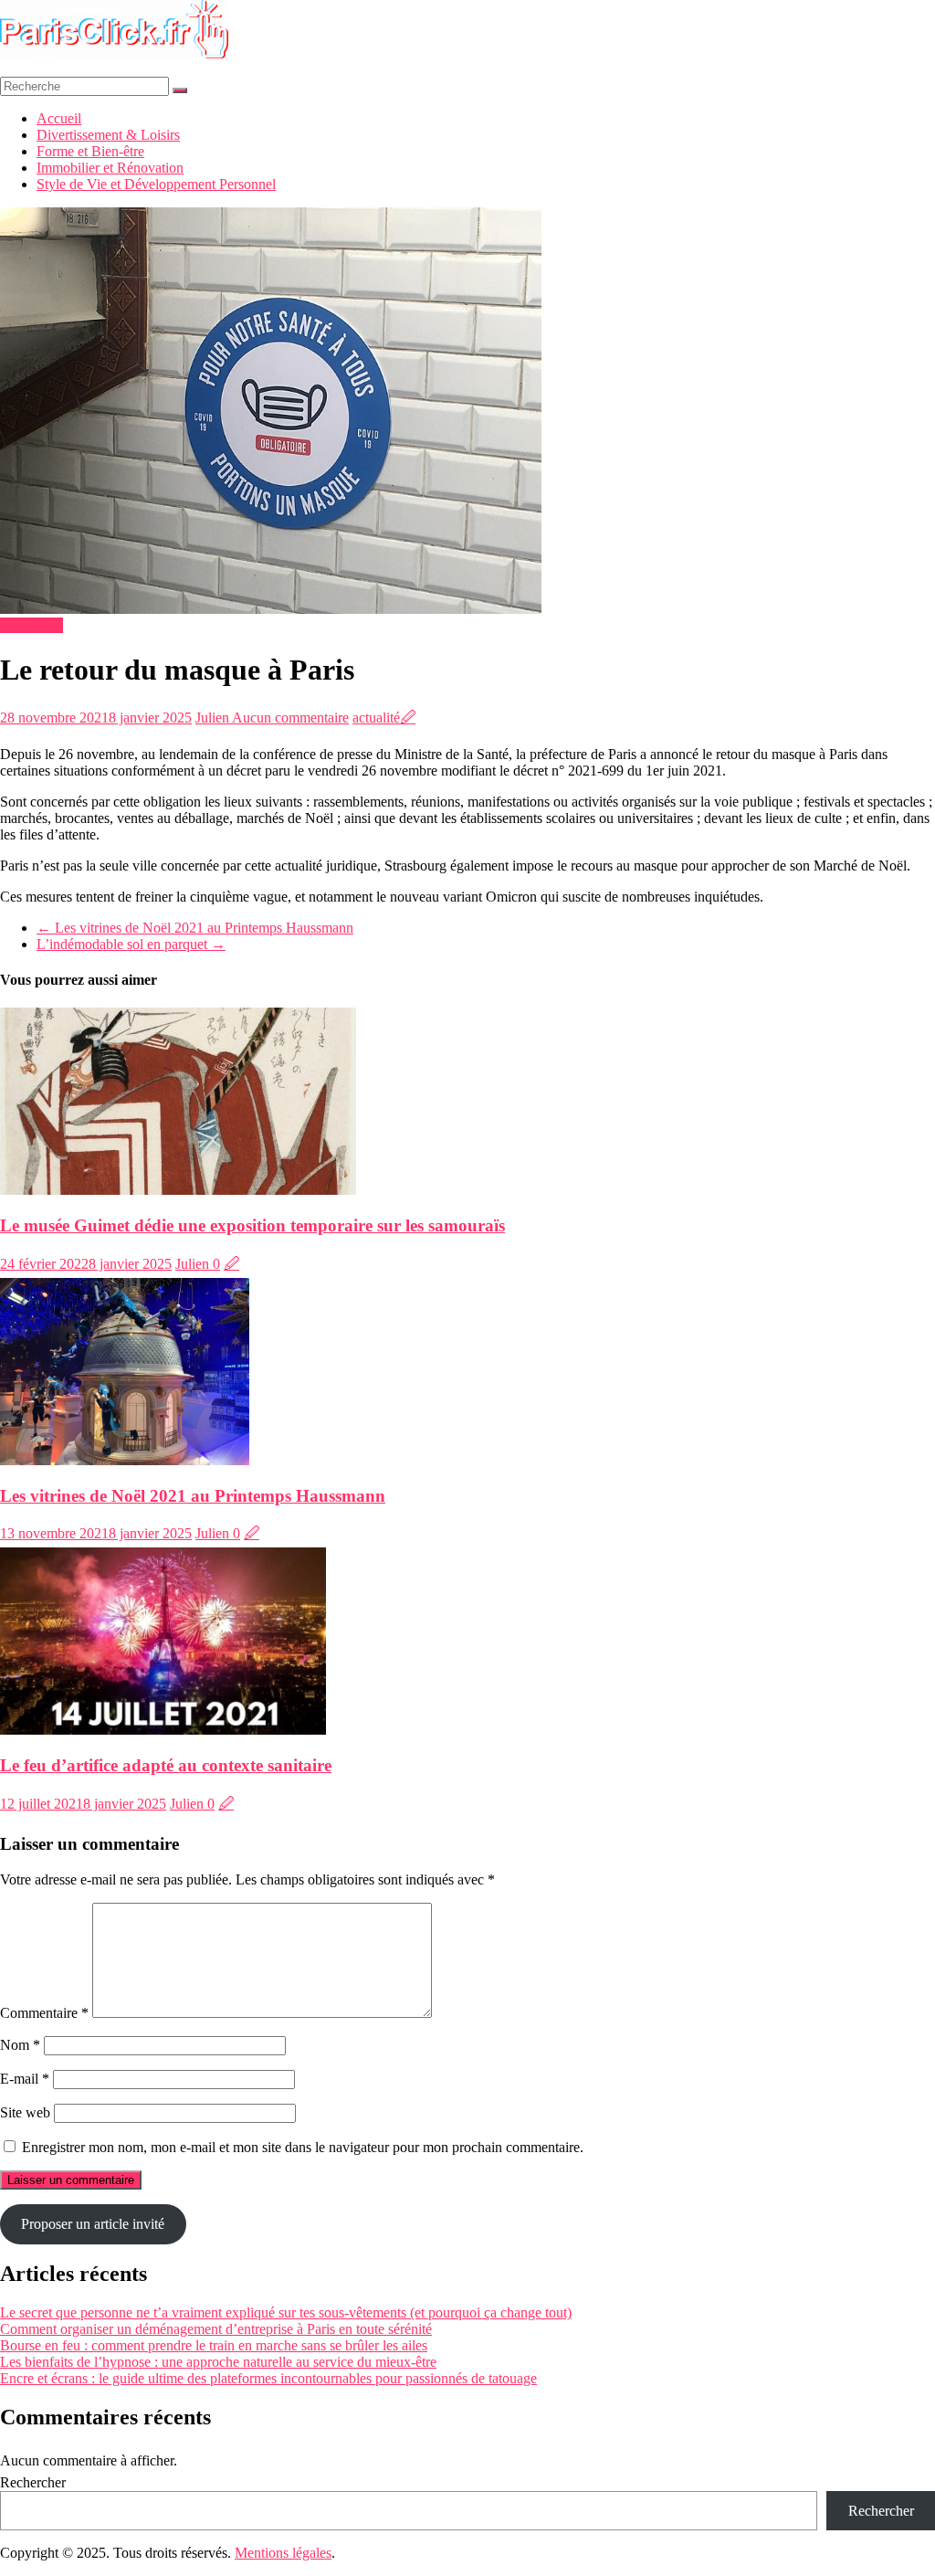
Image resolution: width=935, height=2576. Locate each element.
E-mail (25, 2079)
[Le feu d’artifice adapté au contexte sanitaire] (163, 1730)
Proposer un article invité (93, 2224)
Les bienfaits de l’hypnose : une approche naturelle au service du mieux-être (218, 2362)
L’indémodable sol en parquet (131, 944)
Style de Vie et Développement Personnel (156, 184)
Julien (214, 718)
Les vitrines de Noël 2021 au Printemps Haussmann (195, 928)
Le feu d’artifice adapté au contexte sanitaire (166, 1765)
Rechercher (33, 2482)
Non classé (32, 625)
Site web (25, 2112)
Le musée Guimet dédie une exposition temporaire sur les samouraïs (252, 1225)
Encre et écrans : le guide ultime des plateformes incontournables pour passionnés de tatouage (268, 2378)
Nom (20, 2045)
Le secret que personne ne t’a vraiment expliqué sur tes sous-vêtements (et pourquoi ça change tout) (286, 2312)
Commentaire (44, 2013)
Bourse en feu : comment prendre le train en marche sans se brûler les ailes (214, 2345)
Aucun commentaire (290, 718)
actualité (376, 718)
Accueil (59, 118)
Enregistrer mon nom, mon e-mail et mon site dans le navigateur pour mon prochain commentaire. (303, 2147)
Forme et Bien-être (90, 151)
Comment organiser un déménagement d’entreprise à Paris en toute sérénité (216, 2329)
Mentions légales (283, 2553)
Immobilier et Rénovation (110, 168)
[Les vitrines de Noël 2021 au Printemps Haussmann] (125, 1460)
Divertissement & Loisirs (108, 135)
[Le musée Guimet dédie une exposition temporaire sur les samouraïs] (178, 1190)
